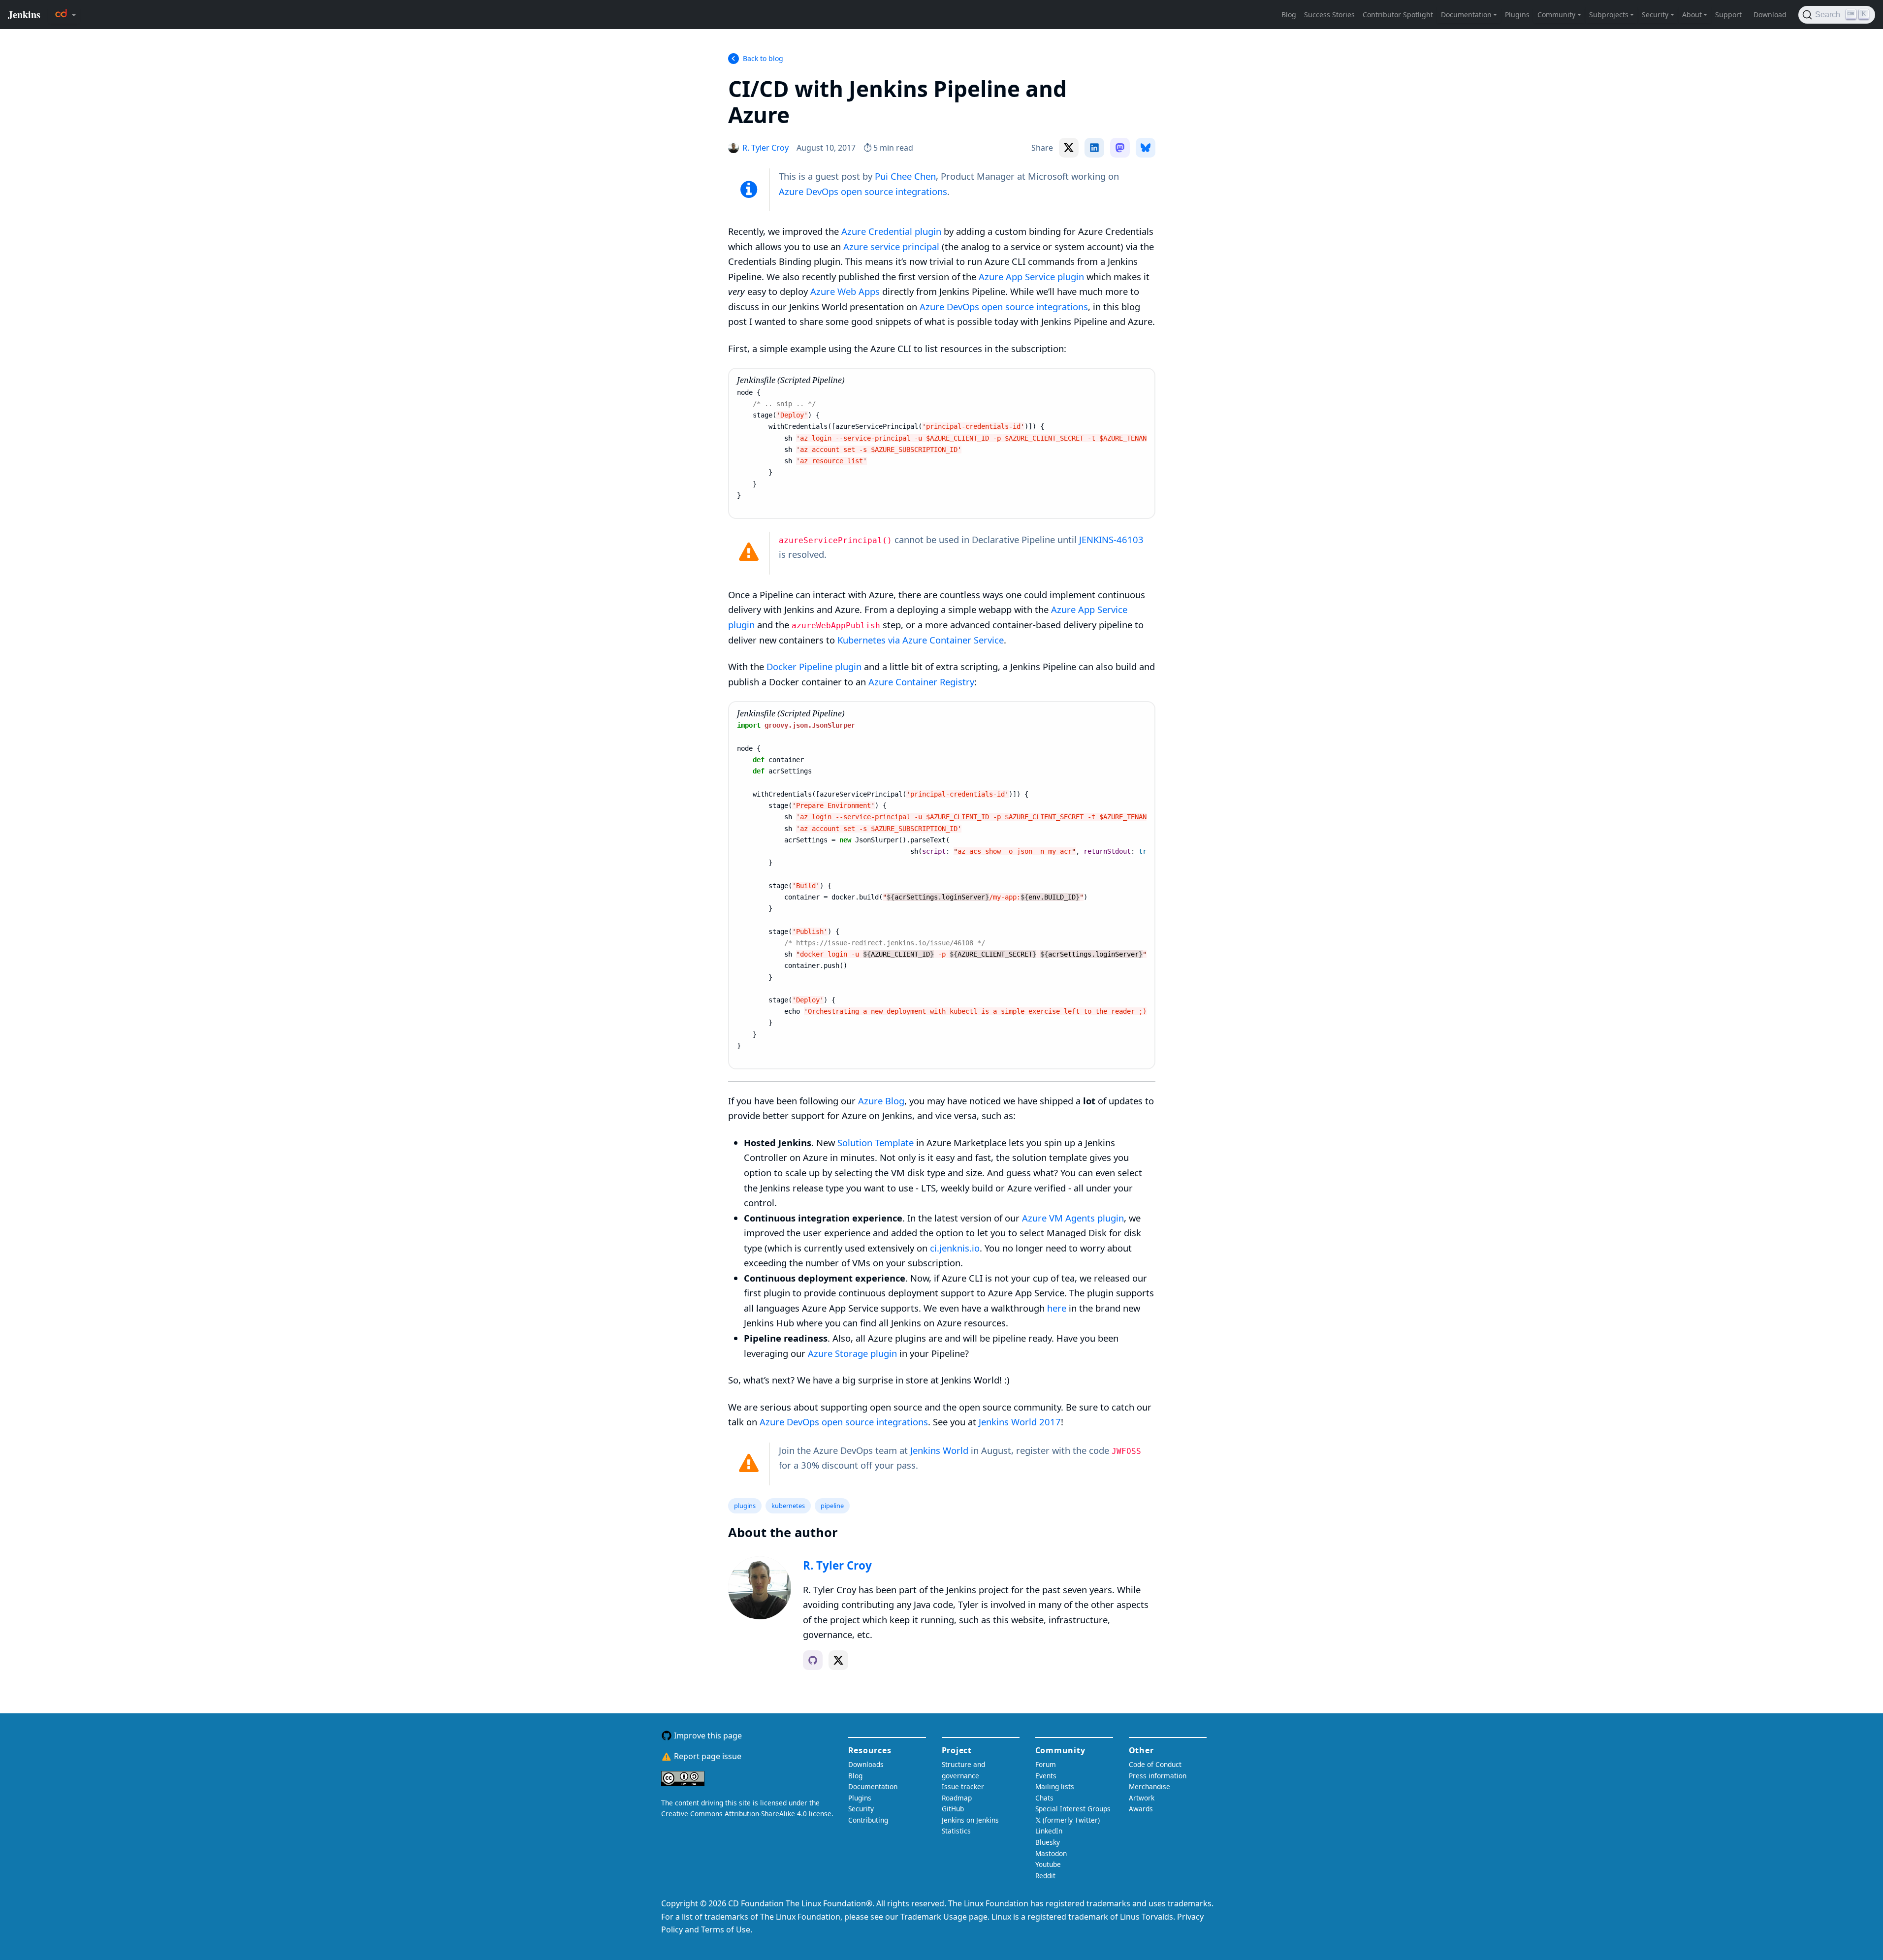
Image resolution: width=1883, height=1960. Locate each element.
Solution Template (876, 1142)
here (1057, 1308)
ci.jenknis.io (955, 1248)
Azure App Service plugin (1031, 276)
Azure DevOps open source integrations (863, 191)
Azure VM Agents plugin (1073, 1218)
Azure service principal (891, 246)
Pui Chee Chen (905, 176)
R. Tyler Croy (837, 1565)
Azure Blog (881, 1101)
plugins (745, 1506)
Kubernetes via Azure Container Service (921, 640)
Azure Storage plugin (852, 1353)
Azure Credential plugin (891, 231)
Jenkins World (939, 1450)
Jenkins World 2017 (1020, 1422)
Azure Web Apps (845, 291)
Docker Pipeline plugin (814, 666)
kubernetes (788, 1506)
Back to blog (763, 58)
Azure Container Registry (921, 682)
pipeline (832, 1506)
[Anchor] (810, 114)
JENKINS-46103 (1111, 539)
